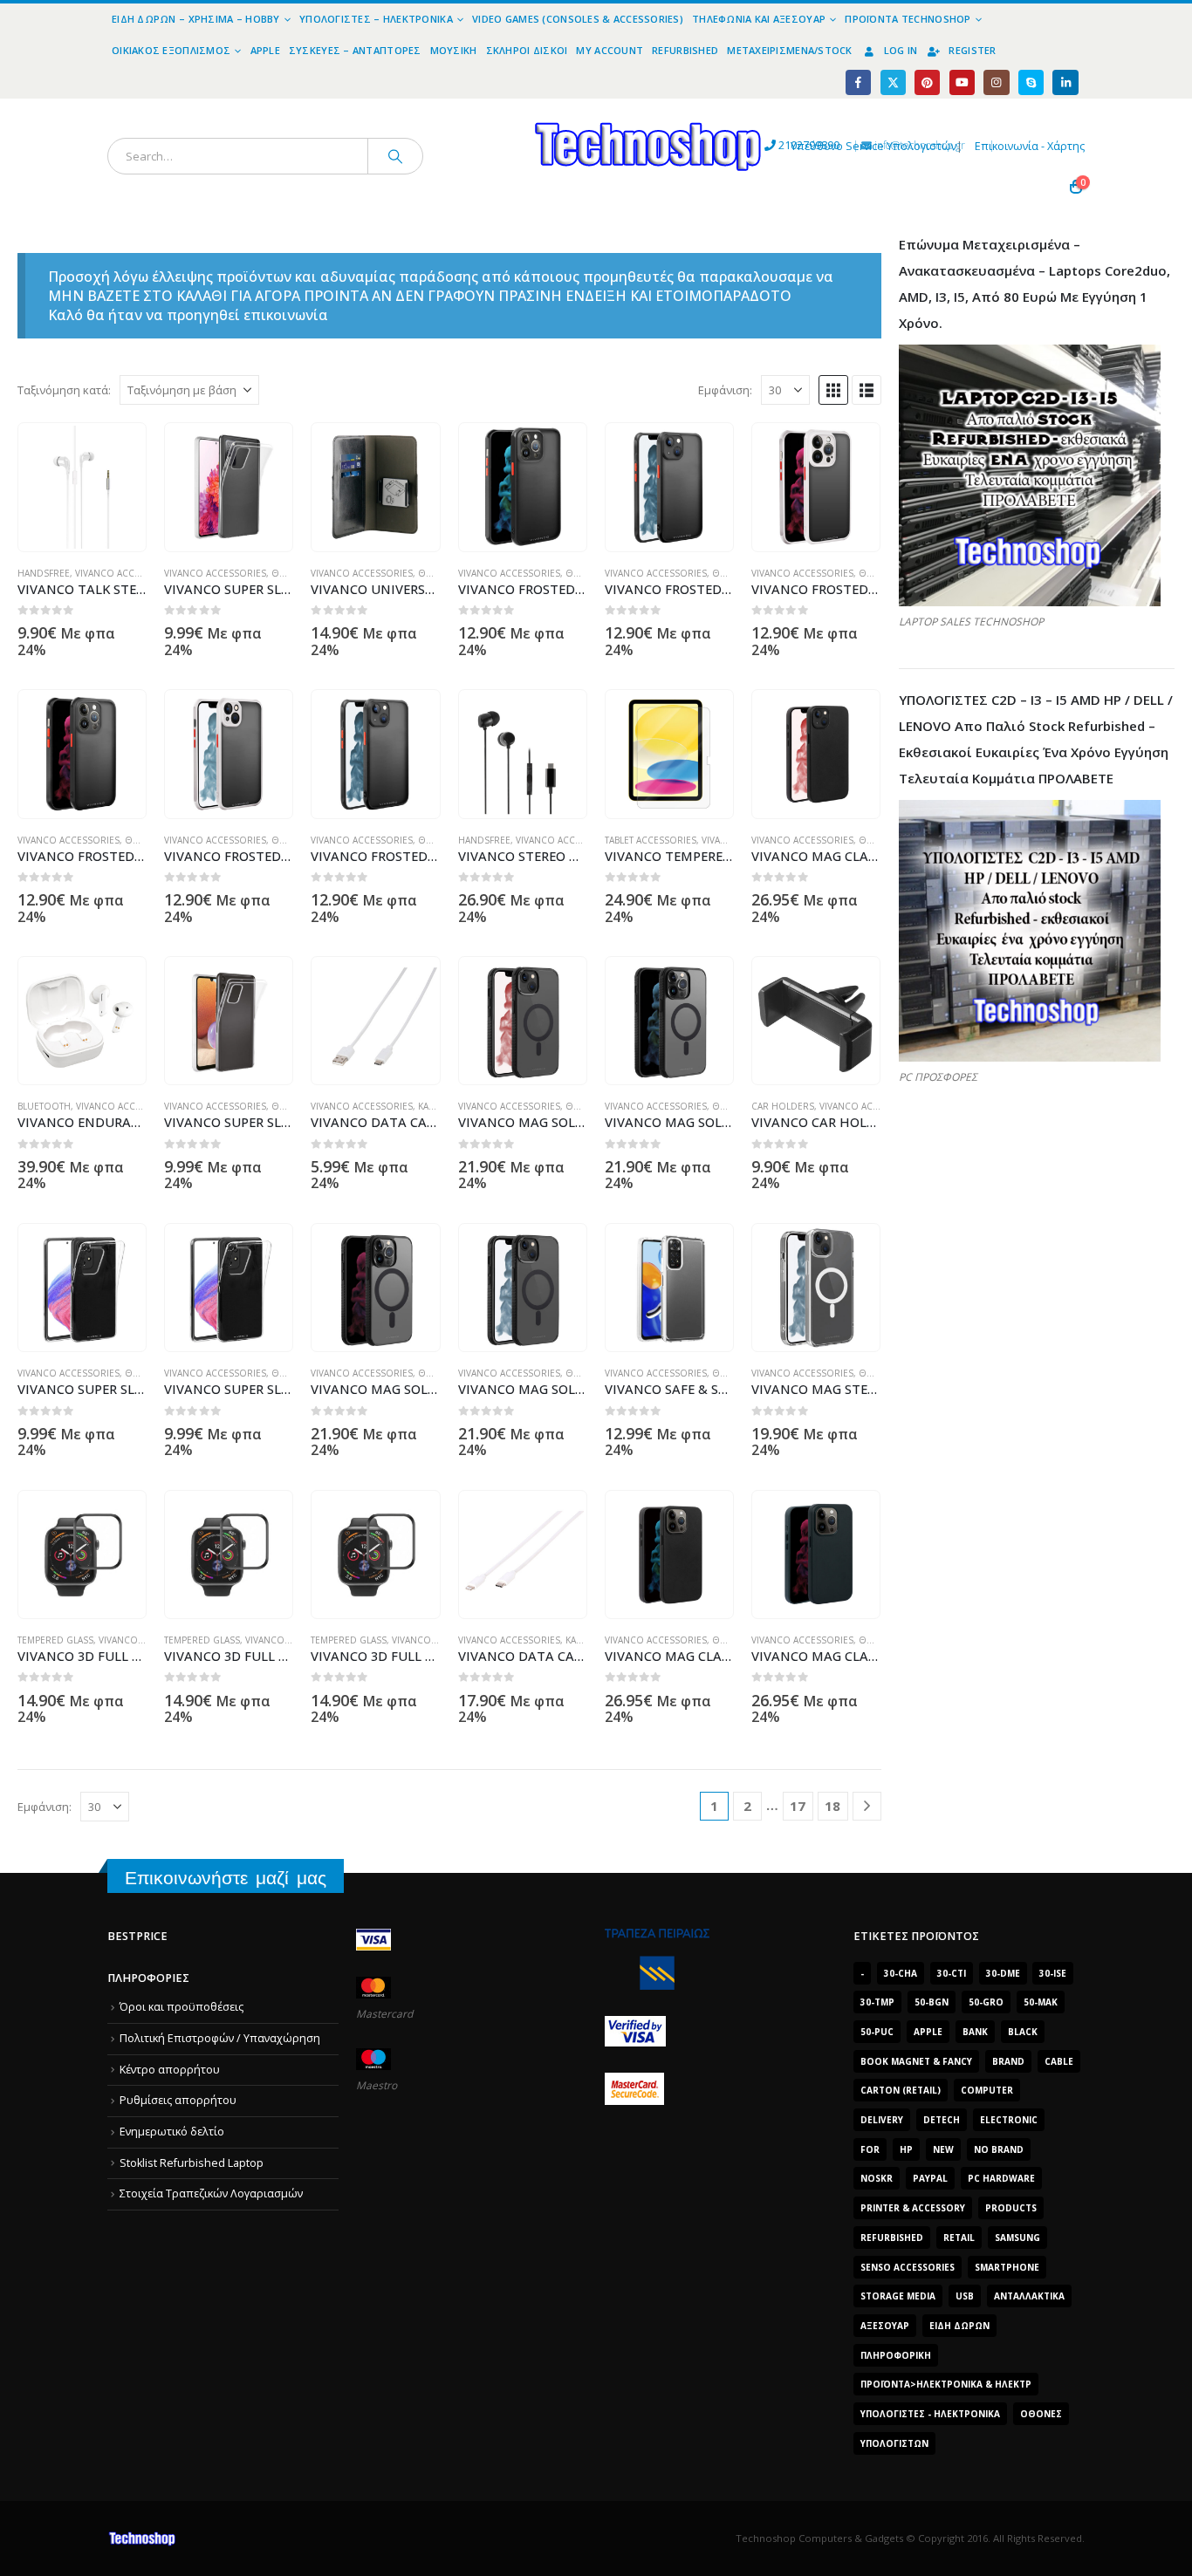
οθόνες (1041, 2414)
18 (832, 1806)
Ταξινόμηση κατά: (64, 390)
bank (975, 2032)
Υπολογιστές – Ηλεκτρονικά (376, 19)
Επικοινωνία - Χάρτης (1030, 146)
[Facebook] (858, 82)
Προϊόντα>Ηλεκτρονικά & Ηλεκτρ (946, 2384)
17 (798, 1806)
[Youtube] (962, 82)
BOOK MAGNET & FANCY (916, 2061)
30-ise (1053, 1973)
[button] (833, 390)
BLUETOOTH (44, 1106)
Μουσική (454, 50)
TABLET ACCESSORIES (651, 840)
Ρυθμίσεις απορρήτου (178, 2100)
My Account (610, 50)
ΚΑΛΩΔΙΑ (437, 1106)
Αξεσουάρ (885, 2326)
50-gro (986, 2002)
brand (1008, 2061)
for (870, 2149)
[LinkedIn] (1065, 82)
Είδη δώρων (959, 2326)
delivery (882, 2120)
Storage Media (898, 2296)
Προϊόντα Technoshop (908, 19)
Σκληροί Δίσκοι (527, 50)
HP (906, 2149)
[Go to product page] (82, 487)
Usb (965, 2296)
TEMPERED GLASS (55, 1640)
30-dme (1003, 1973)
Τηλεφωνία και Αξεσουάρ (759, 19)
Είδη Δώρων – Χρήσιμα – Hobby (196, 19)
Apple (265, 50)
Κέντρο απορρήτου (170, 2070)
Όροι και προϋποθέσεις (182, 2007)
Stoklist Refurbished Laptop (192, 2163)
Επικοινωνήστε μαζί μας (226, 1878)
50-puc (877, 2032)
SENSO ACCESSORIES (908, 2267)
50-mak (1041, 2002)
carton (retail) (901, 2090)
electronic (1009, 2120)
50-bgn (932, 2002)
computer (987, 2090)
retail (959, 2238)
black (1023, 2032)
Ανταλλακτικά (1029, 2296)
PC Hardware (1001, 2178)
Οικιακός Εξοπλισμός (171, 50)
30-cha (901, 1973)
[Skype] (1031, 82)
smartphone (1007, 2267)
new (943, 2149)
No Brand (999, 2149)
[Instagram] (996, 82)
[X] (893, 82)
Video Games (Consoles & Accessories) (578, 19)
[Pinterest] (927, 82)
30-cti (952, 1973)
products (1011, 2208)
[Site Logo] (487, 109)
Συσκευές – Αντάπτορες (355, 50)
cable (1059, 2061)
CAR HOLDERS (783, 1106)
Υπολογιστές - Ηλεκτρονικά (930, 2414)
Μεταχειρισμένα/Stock (790, 50)
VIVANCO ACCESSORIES (126, 573)
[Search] (395, 156)
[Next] (867, 1806)
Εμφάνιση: (725, 390)
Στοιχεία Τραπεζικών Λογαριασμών (211, 2193)
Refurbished (685, 50)
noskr (877, 2178)
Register (972, 50)
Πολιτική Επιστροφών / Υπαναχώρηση (220, 2038)
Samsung (1017, 2238)
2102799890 (777, 145)
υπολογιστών (894, 2443)
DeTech (942, 2120)
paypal (930, 2178)
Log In (901, 50)
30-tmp (877, 2002)
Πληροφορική (896, 2355)
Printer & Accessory (913, 2208)
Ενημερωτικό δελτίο (172, 2132)
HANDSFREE (44, 573)
